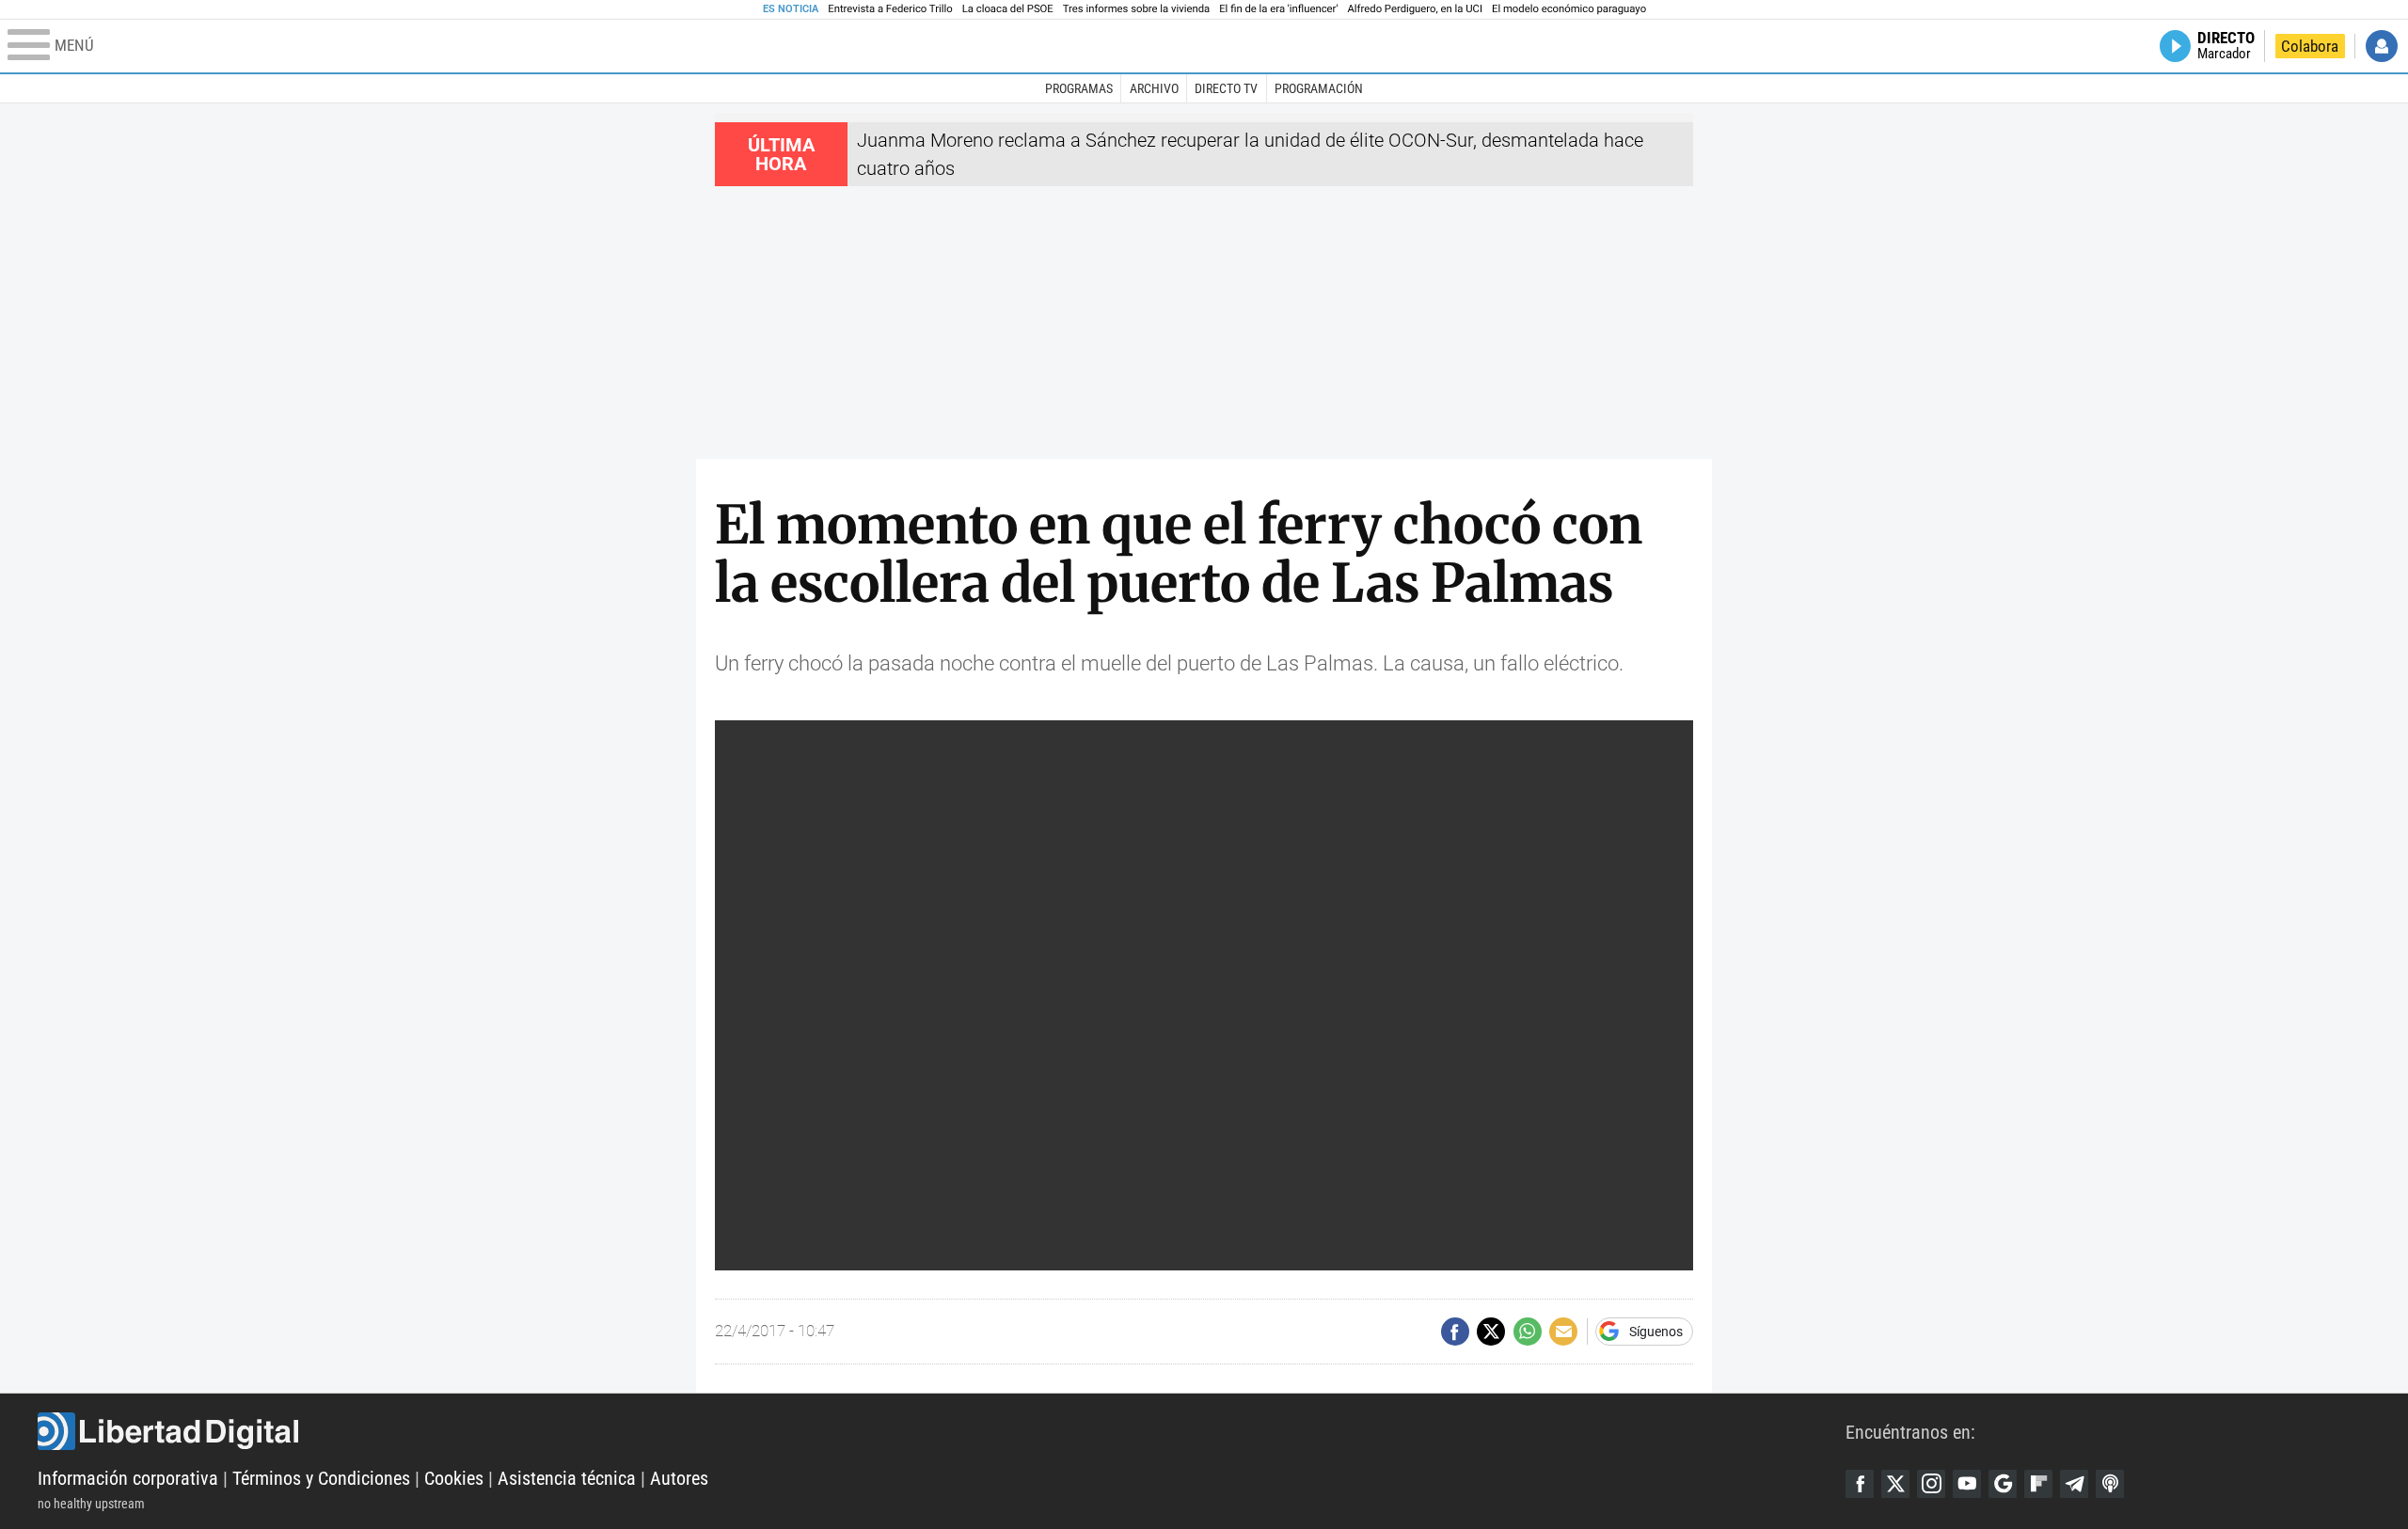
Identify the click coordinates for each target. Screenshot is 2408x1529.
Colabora (2310, 46)
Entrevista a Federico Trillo (890, 9)
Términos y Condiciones (321, 1478)
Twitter (1895, 1484)
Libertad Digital (942, 1431)
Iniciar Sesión (2382, 46)
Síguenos (1656, 1332)
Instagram (1931, 1484)
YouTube (1967, 1484)
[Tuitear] (1491, 1332)
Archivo (1154, 88)
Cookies (454, 1478)
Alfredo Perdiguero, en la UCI (1415, 9)
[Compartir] (1455, 1332)
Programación (1319, 88)
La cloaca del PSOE (1008, 9)
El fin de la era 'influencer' (1278, 9)
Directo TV (1226, 88)
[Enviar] (1528, 1332)
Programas (1079, 88)
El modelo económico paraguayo (1569, 9)
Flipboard (2038, 1484)
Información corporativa (128, 1478)
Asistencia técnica (567, 1478)
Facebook (1860, 1484)
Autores (679, 1478)
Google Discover (2003, 1484)
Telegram (2074, 1484)
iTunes (2110, 1484)
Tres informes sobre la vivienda (1136, 9)
